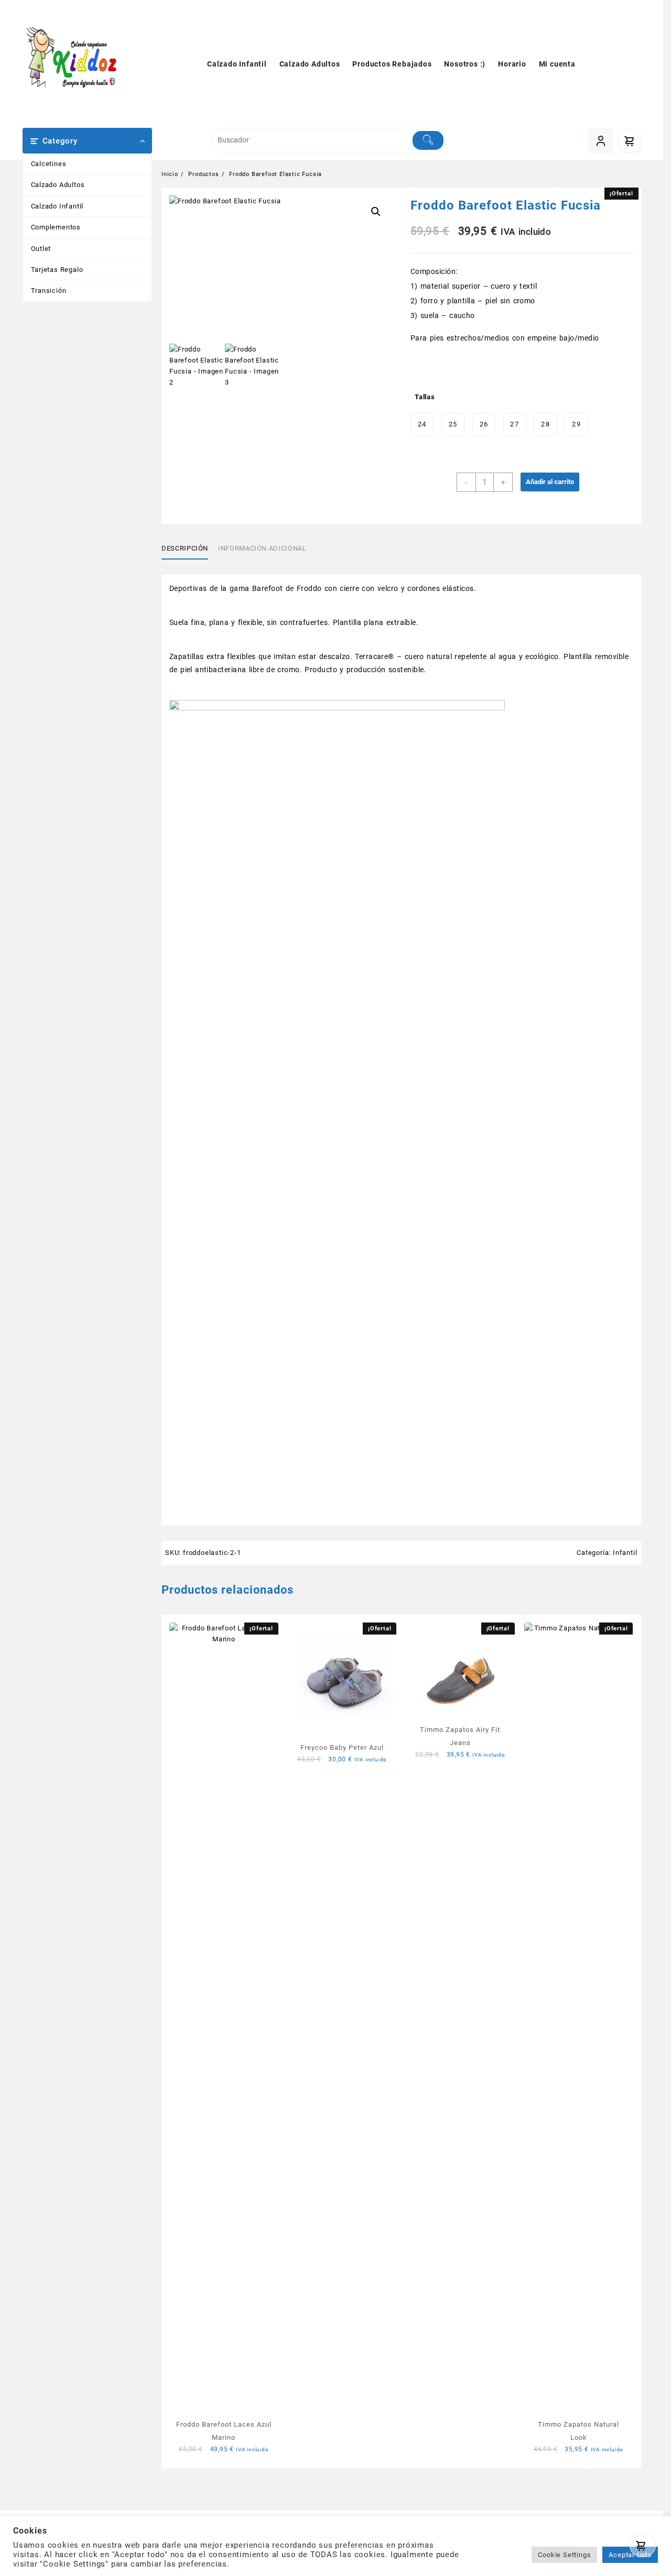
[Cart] (641, 2546)
